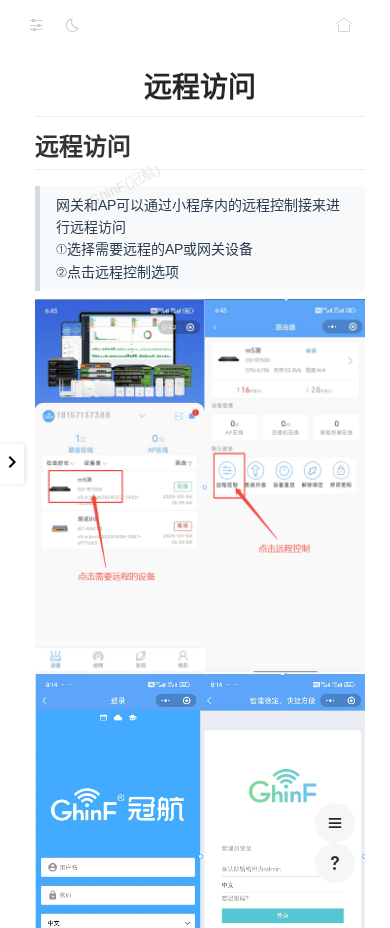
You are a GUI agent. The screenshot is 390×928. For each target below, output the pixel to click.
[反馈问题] (335, 863)
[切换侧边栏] (36, 25)
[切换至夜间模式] (72, 25)
